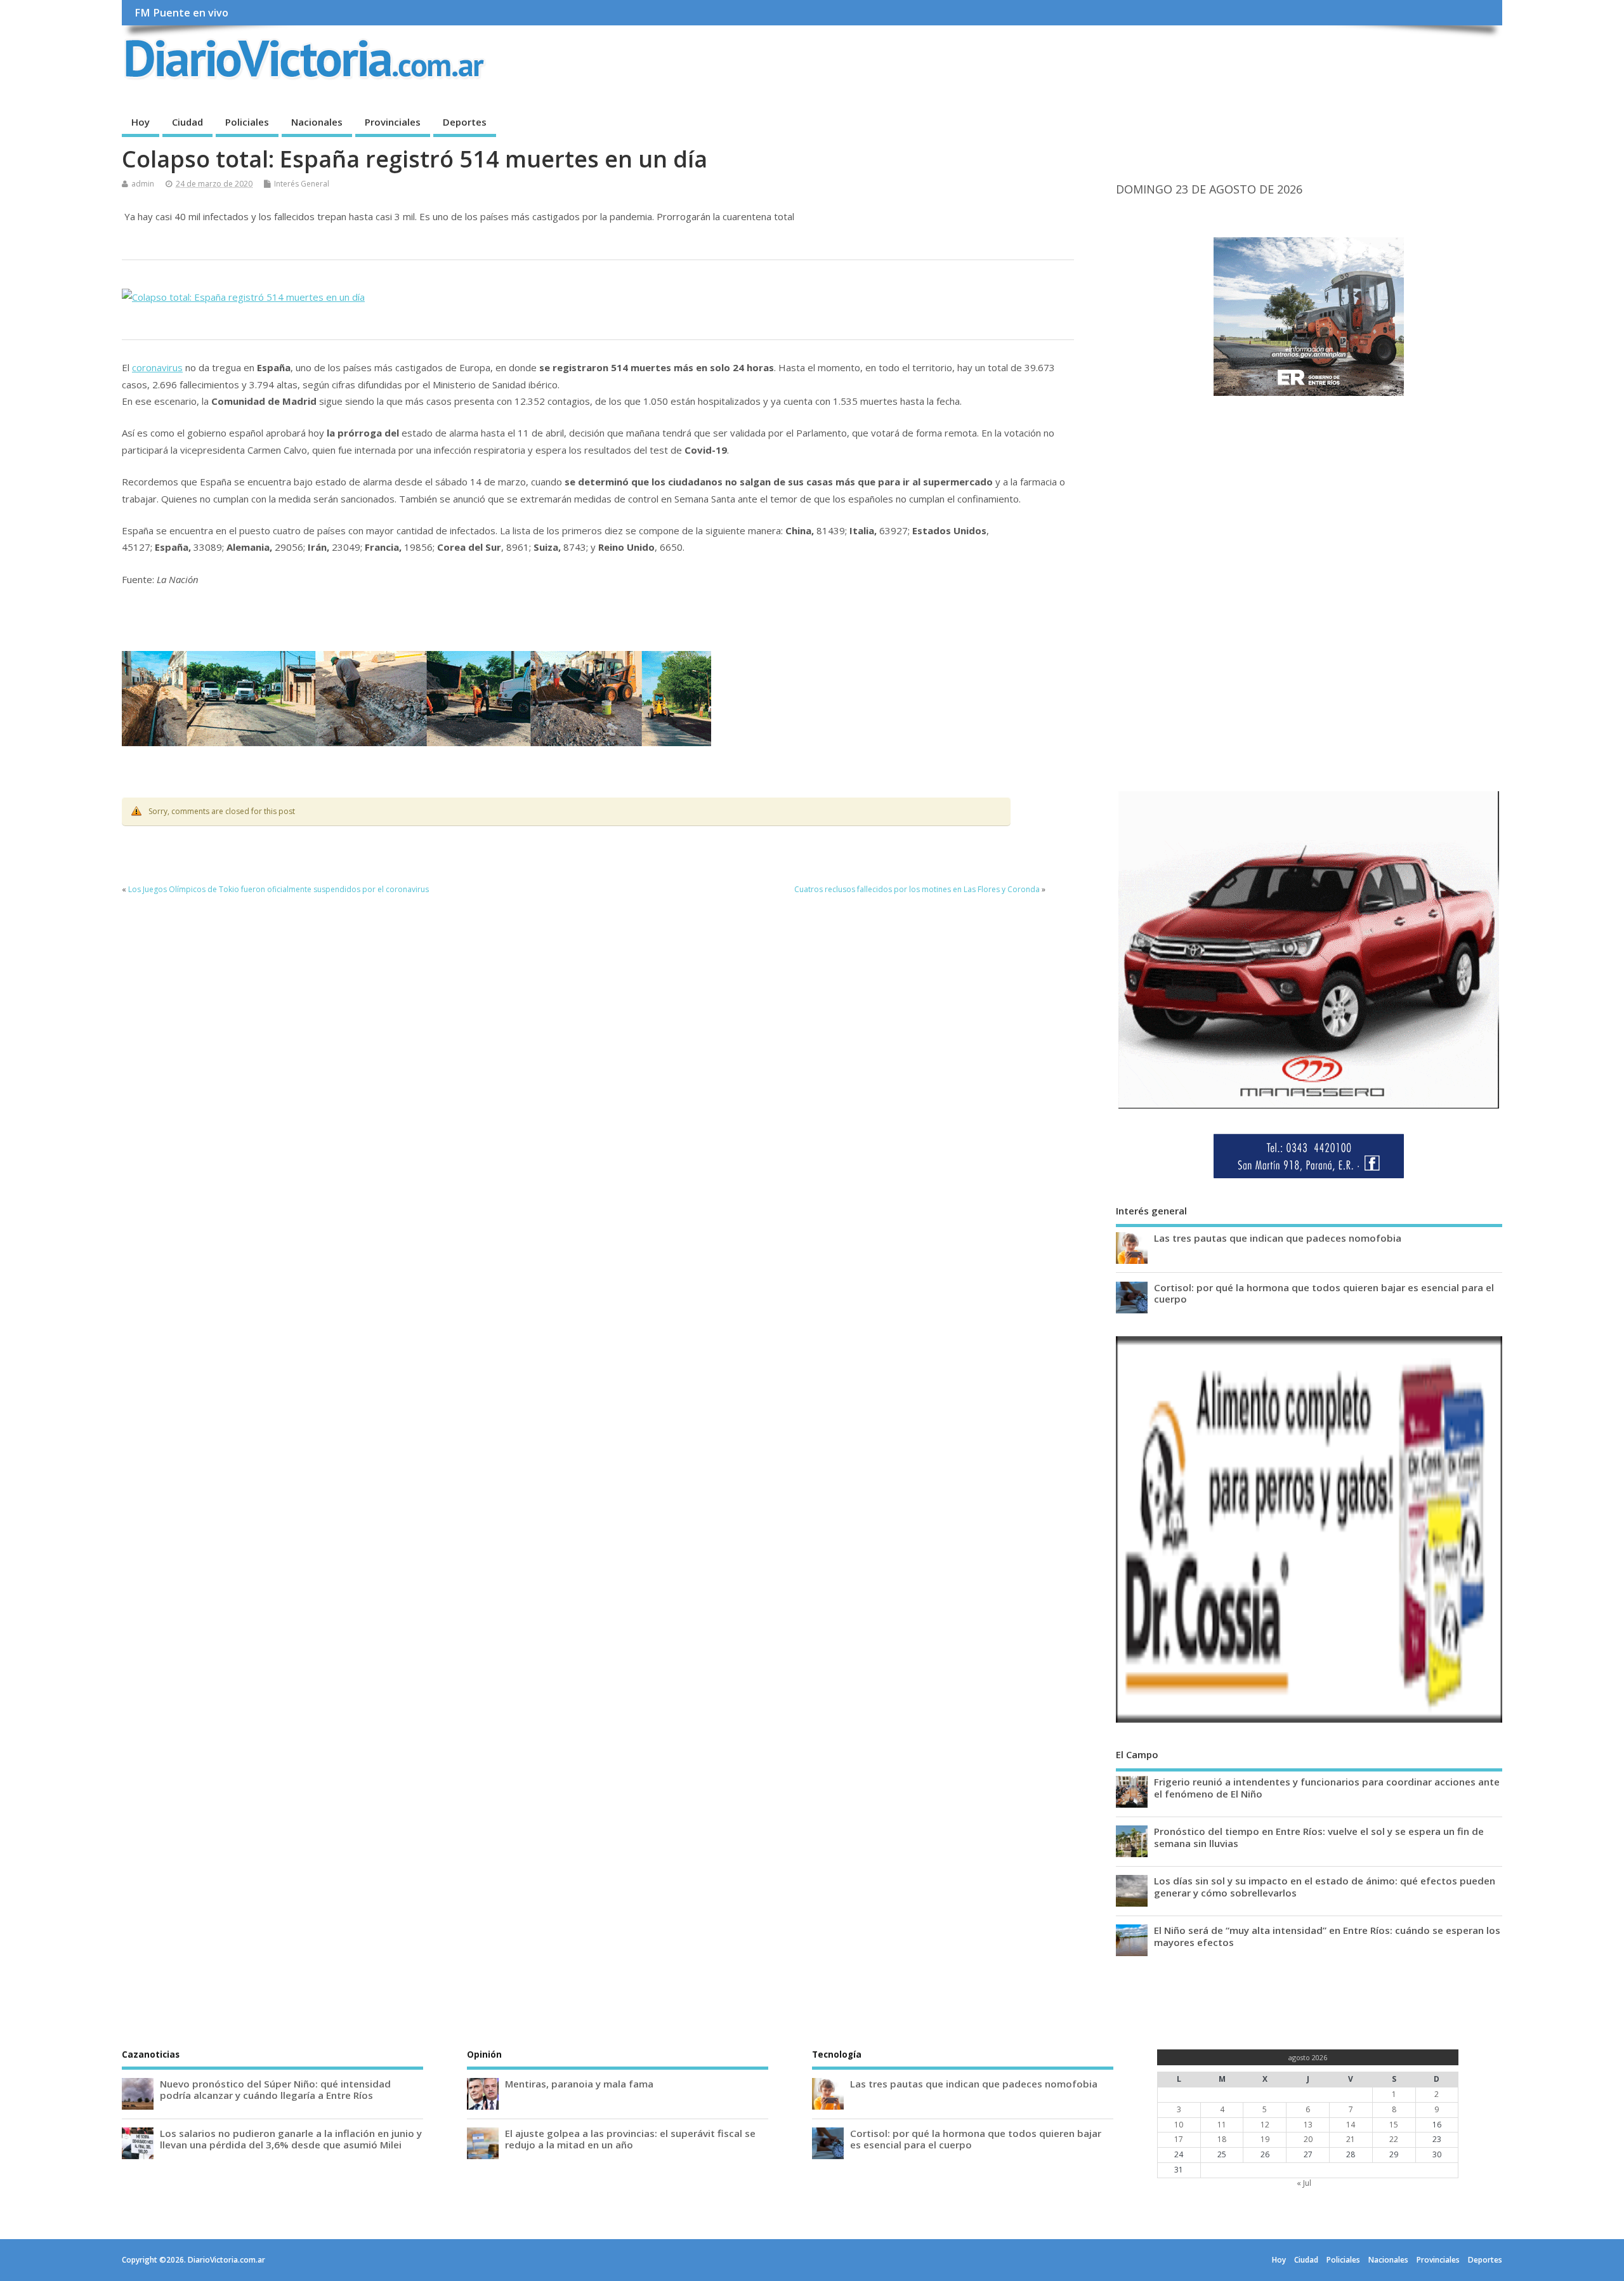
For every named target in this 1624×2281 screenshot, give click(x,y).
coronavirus (157, 367)
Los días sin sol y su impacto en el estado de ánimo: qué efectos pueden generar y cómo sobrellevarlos (1325, 1886)
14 (1351, 2125)
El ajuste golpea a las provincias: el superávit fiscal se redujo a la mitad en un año (630, 2139)
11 (1222, 2125)
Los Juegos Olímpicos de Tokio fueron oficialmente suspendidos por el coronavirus (278, 889)
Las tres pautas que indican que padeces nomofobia (1278, 1238)
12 (1265, 2125)
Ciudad (187, 122)
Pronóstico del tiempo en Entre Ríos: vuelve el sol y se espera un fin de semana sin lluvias (1319, 1837)
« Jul (1304, 2183)
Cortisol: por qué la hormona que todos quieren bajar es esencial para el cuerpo (1324, 1293)
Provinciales (393, 122)
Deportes (465, 122)
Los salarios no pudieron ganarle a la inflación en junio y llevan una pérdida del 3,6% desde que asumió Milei (291, 2139)
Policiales (247, 122)
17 (1179, 2139)
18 (1222, 2139)
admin (143, 184)
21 (1351, 2139)
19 (1265, 2139)
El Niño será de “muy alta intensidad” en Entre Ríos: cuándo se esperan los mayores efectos (1327, 1936)
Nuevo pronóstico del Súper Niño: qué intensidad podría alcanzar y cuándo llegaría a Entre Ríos (275, 2089)
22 (1394, 2139)
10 (1179, 2125)
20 (1308, 2139)
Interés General (302, 184)
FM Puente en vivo (181, 13)
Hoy (141, 122)
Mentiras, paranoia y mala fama (579, 2084)
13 (1308, 2125)
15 (1394, 2125)
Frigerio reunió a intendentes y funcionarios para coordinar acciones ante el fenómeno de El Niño (1327, 1787)
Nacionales (317, 122)
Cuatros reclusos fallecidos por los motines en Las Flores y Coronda (917, 889)
